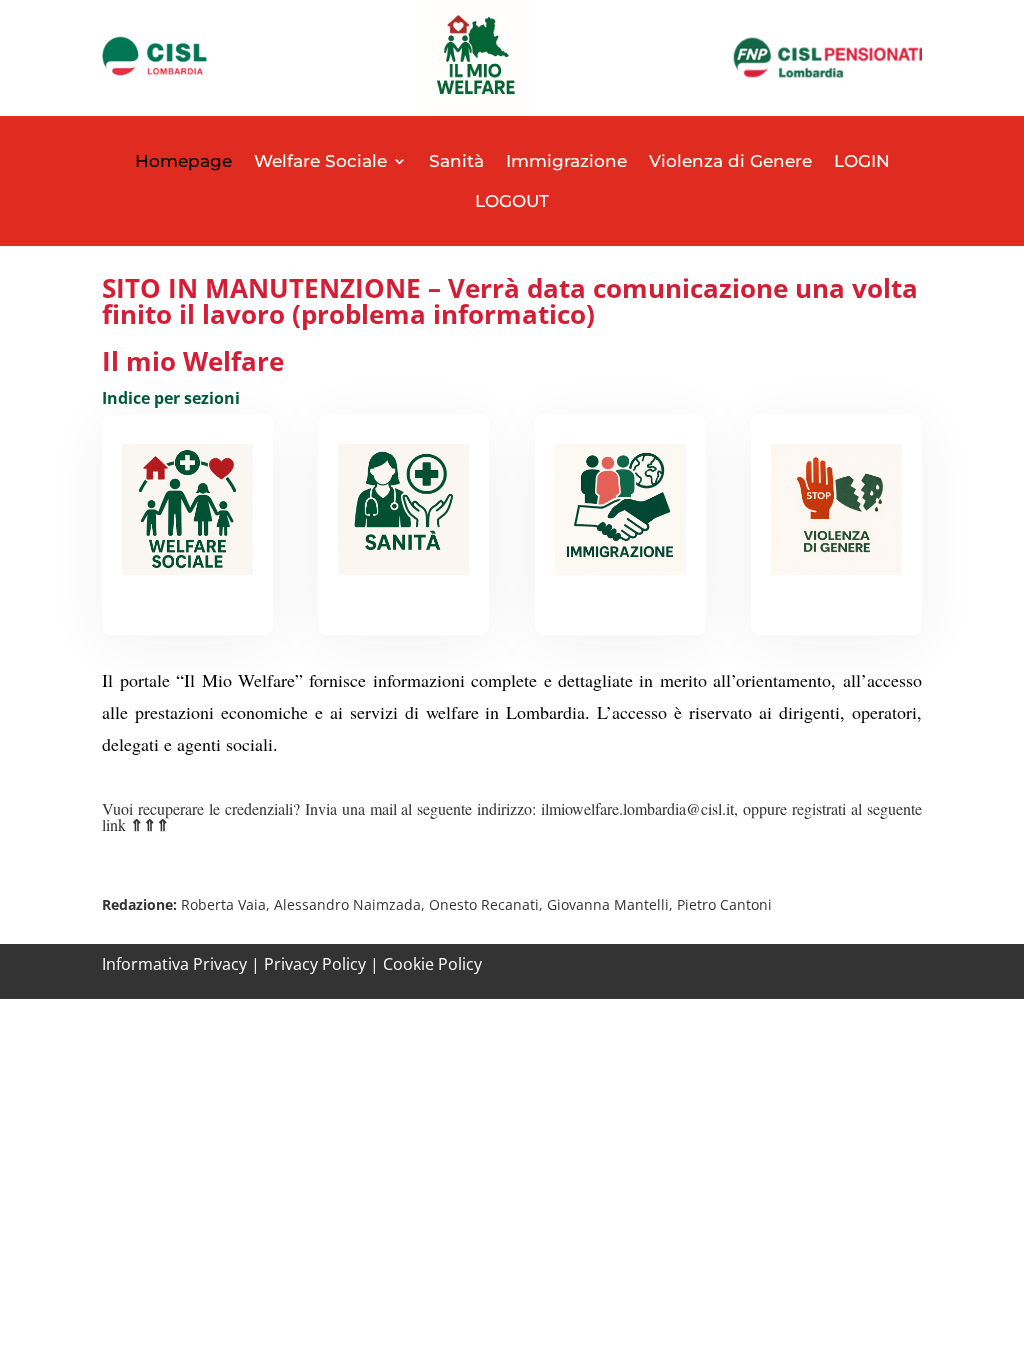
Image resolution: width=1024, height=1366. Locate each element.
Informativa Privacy (174, 964)
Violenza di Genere (730, 161)
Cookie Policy (432, 964)
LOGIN (862, 161)
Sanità (456, 161)
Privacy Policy (315, 964)
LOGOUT (512, 201)
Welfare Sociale (320, 161)
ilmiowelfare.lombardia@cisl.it (637, 808)
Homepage (183, 161)
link (135, 824)
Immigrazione (566, 161)
